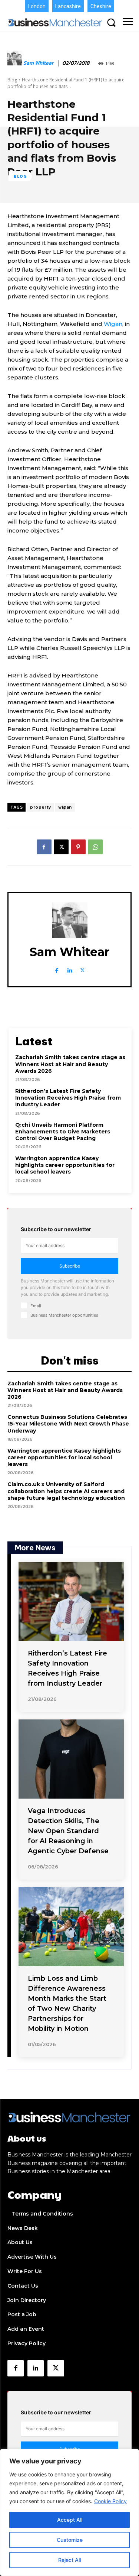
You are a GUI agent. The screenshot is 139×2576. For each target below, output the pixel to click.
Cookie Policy (110, 2501)
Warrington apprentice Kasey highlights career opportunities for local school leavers (65, 1165)
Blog (12, 80)
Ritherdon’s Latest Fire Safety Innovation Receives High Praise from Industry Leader (68, 1098)
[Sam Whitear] (15, 64)
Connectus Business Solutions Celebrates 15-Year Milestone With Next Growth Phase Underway (68, 1424)
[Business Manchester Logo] (55, 22)
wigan (65, 807)
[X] (61, 847)
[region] (69, 2512)
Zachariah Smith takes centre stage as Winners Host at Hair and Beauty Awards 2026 (70, 1064)
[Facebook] (44, 847)
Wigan (113, 324)
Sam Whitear (38, 63)
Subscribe (70, 1266)
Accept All (70, 2520)
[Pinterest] (78, 847)
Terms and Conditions (42, 2214)
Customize (70, 2540)
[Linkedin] (69, 969)
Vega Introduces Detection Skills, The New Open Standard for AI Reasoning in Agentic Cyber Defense (68, 1831)
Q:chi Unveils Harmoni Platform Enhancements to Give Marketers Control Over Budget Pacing (63, 1132)
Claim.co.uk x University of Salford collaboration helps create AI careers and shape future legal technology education (66, 1491)
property (40, 807)
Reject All (69, 2560)
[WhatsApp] (95, 847)
